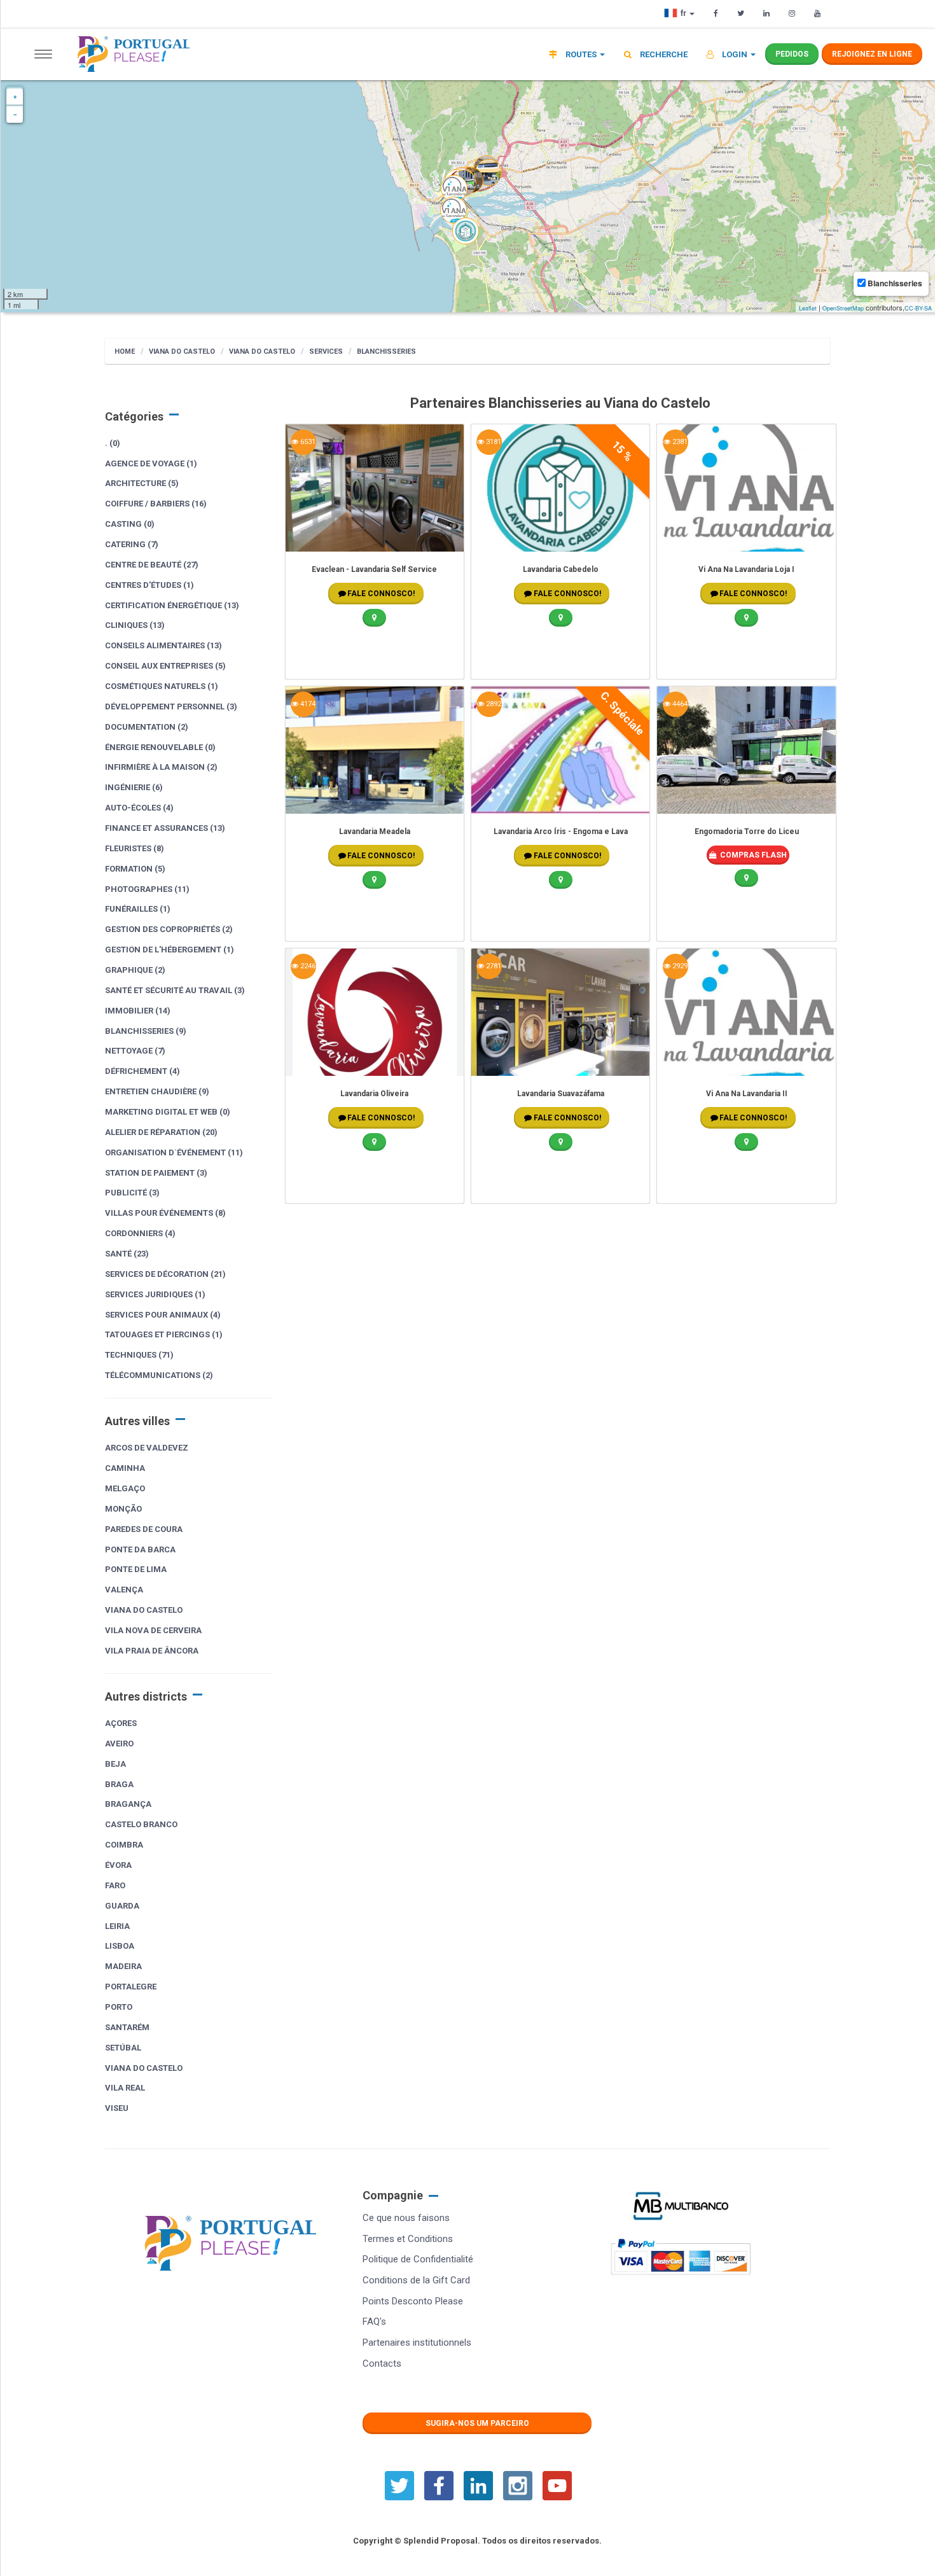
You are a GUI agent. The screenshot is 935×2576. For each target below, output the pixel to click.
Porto (119, 2007)
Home (125, 352)
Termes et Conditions (408, 2239)
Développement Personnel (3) (171, 707)
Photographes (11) (147, 889)
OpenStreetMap (843, 308)
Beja (115, 1764)
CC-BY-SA (918, 308)
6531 (307, 442)
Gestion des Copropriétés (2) (169, 929)
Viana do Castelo (182, 352)
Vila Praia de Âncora (152, 1651)
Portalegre (131, 1987)
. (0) (113, 443)
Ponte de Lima (136, 1569)
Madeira (123, 1966)
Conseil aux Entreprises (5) (165, 666)
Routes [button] (581, 54)
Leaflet (808, 308)
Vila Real (125, 2088)
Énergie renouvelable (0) (160, 747)
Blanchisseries (386, 352)
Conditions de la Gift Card (416, 2280)
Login (735, 54)
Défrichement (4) (142, 1071)
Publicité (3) (132, 1193)
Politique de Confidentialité (418, 2259)
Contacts (382, 2364)
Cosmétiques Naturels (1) (162, 686)
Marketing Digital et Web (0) (168, 1112)
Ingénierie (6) (134, 787)
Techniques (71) (139, 1355)
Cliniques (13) (135, 625)
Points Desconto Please (413, 2301)
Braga (119, 1784)
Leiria (117, 1926)
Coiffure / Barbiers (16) (156, 504)
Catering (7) (132, 544)
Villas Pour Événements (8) (165, 1213)
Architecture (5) (142, 483)
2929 (679, 966)
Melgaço (125, 1488)
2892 (493, 704)
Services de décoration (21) (165, 1274)
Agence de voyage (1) (151, 463)
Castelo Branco (141, 1824)
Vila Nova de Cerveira (153, 1630)
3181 (493, 442)
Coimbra (124, 1845)
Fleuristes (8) (135, 848)
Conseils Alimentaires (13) (163, 645)
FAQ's (374, 2322)
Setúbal (123, 2048)
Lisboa (120, 1946)
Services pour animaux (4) (163, 1315)
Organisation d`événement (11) (174, 1152)
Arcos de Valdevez (147, 1448)
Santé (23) (127, 1254)
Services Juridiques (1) (155, 1294)
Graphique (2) (135, 970)
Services (326, 352)
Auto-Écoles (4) (139, 808)
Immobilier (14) (138, 1011)
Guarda (122, 1906)
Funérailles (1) (138, 909)
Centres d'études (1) (149, 585)
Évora (118, 1865)
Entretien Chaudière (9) (157, 1091)
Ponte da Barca (140, 1549)
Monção (123, 1509)
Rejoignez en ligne (872, 54)
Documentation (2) (147, 727)
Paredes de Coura (144, 1529)
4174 (307, 704)
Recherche (663, 54)
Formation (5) (135, 869)
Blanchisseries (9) (146, 1031)
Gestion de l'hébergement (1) (170, 950)
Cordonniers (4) (140, 1233)
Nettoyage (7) (135, 1051)
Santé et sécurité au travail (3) (175, 990)
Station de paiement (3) (156, 1173)
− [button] (15, 115)
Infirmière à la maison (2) (161, 767)
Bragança (128, 1804)
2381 (679, 442)
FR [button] (684, 13)
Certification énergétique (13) (172, 605)
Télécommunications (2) (159, 1375)
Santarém (127, 2027)
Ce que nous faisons (406, 2218)
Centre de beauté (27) (152, 565)
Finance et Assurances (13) (165, 828)
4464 (679, 704)
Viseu (117, 2108)
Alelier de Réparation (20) (161, 1132)
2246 (307, 966)
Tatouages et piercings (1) (164, 1334)
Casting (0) (130, 524)
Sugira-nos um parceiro (477, 2423)
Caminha (125, 1468)
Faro (115, 1885)
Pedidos (792, 54)
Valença (124, 1590)
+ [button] (15, 97)
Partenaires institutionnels (417, 2343)
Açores (121, 1723)
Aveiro (119, 1744)
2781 (493, 966)
